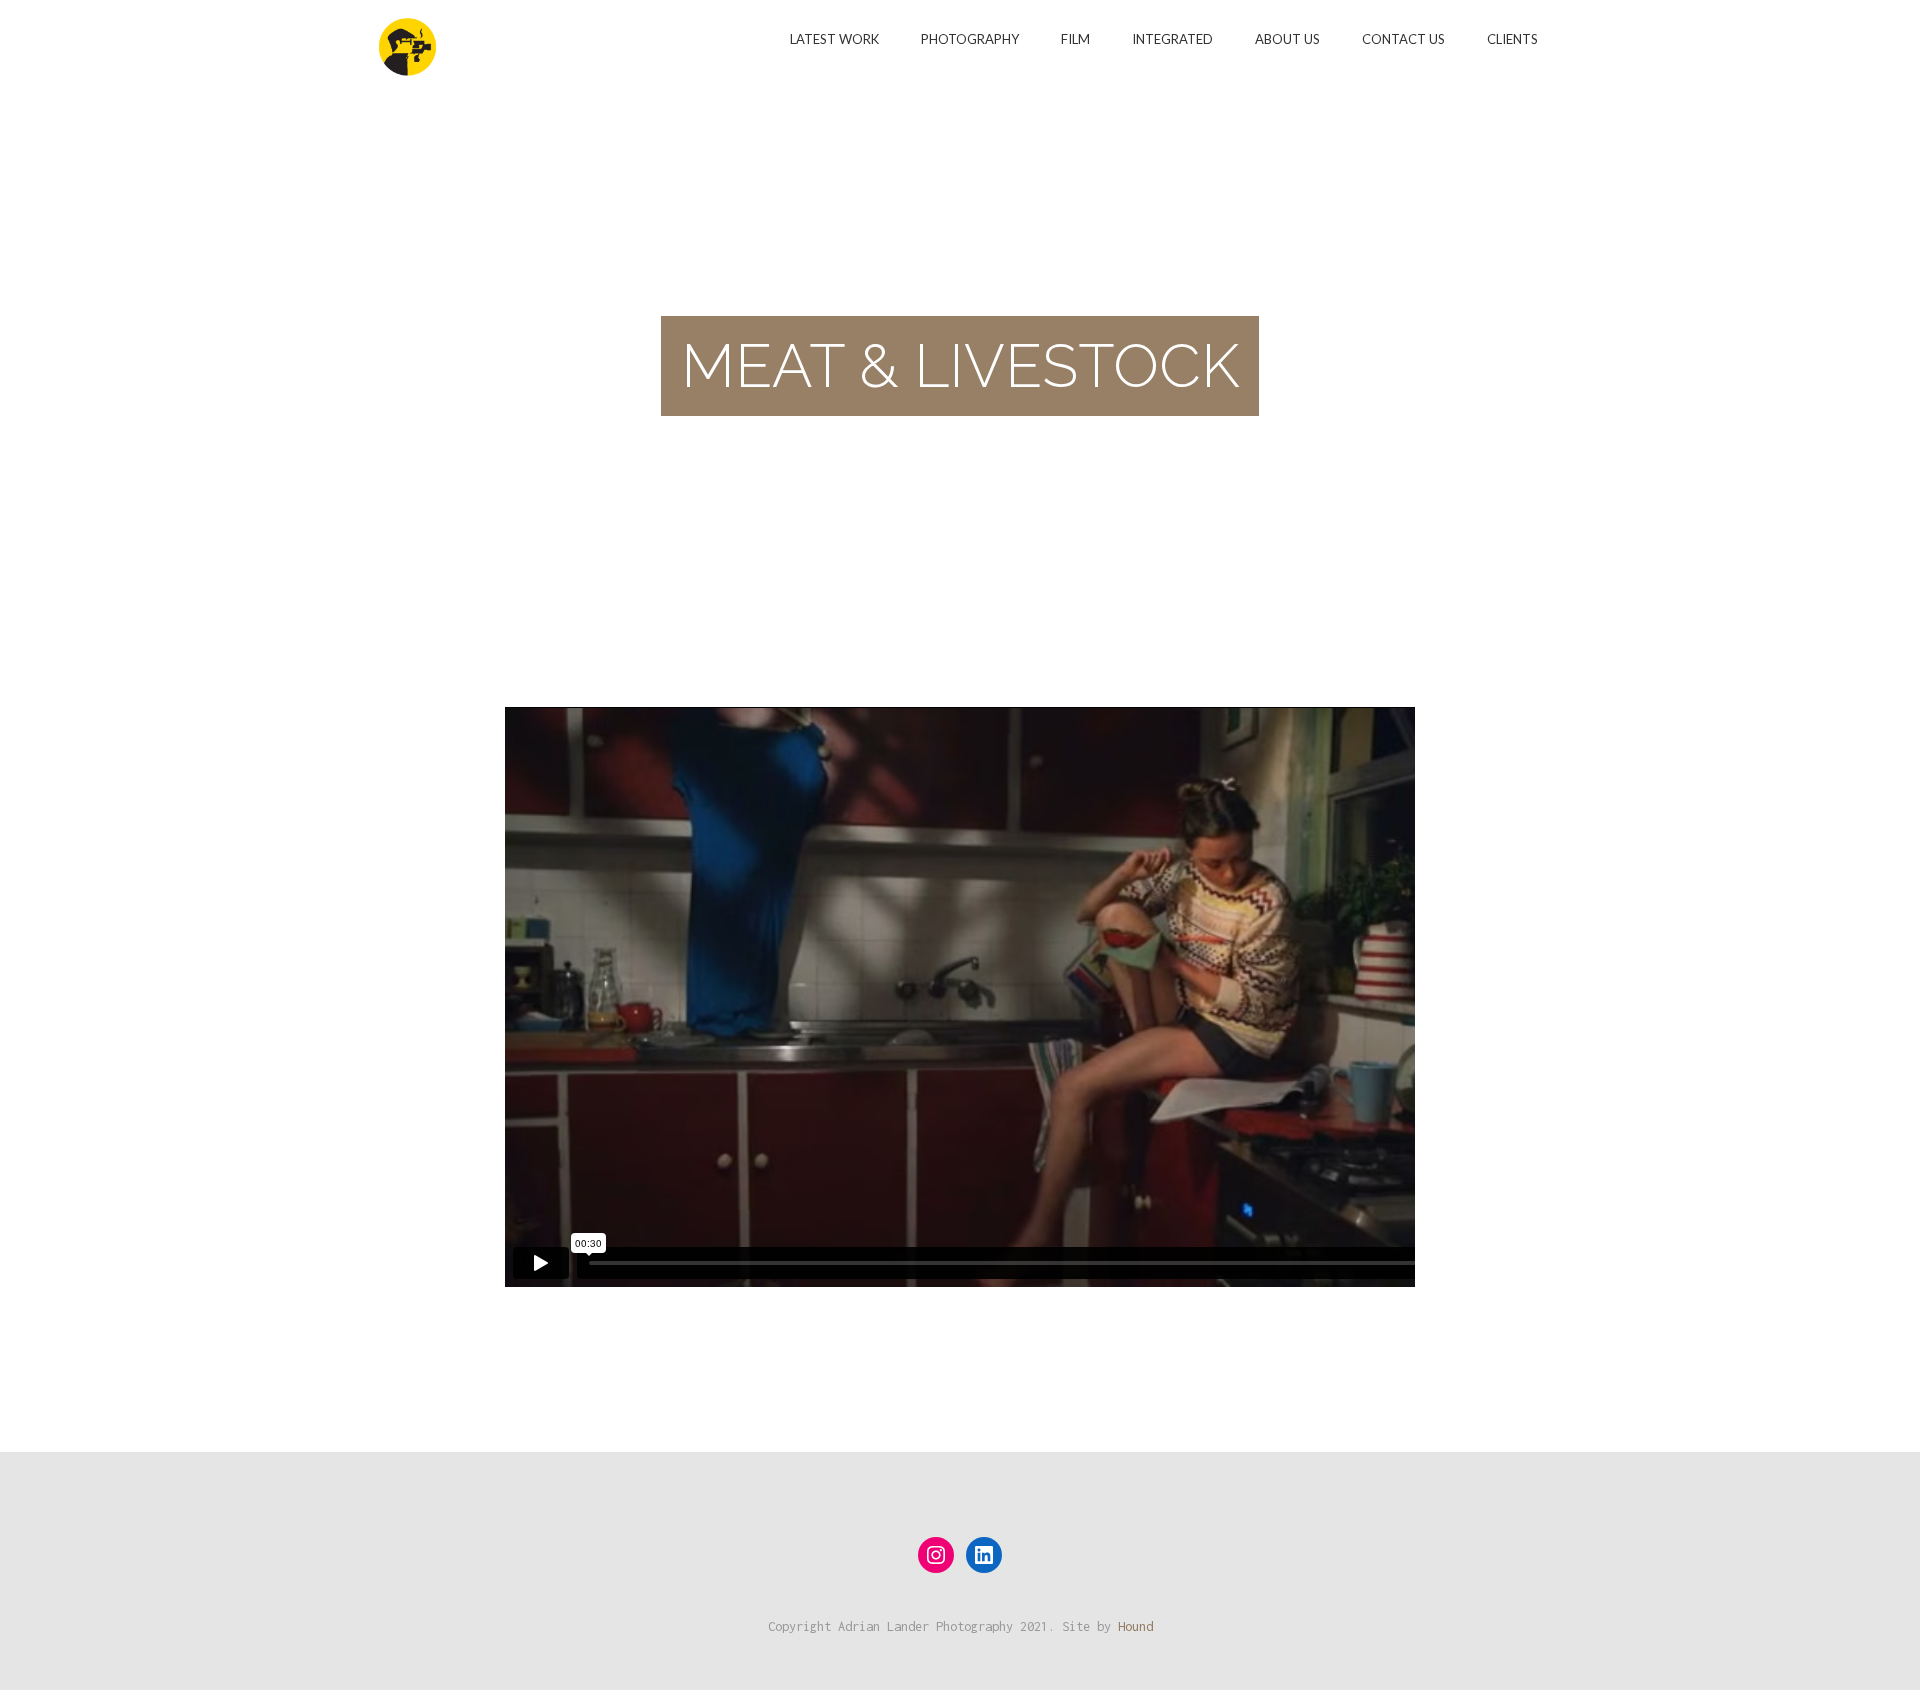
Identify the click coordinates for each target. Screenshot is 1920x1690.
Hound (1135, 1626)
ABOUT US (1287, 39)
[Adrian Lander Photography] (407, 37)
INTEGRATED (1172, 39)
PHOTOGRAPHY (970, 39)
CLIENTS (1512, 39)
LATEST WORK (834, 39)
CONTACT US (1403, 39)
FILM (1075, 39)
